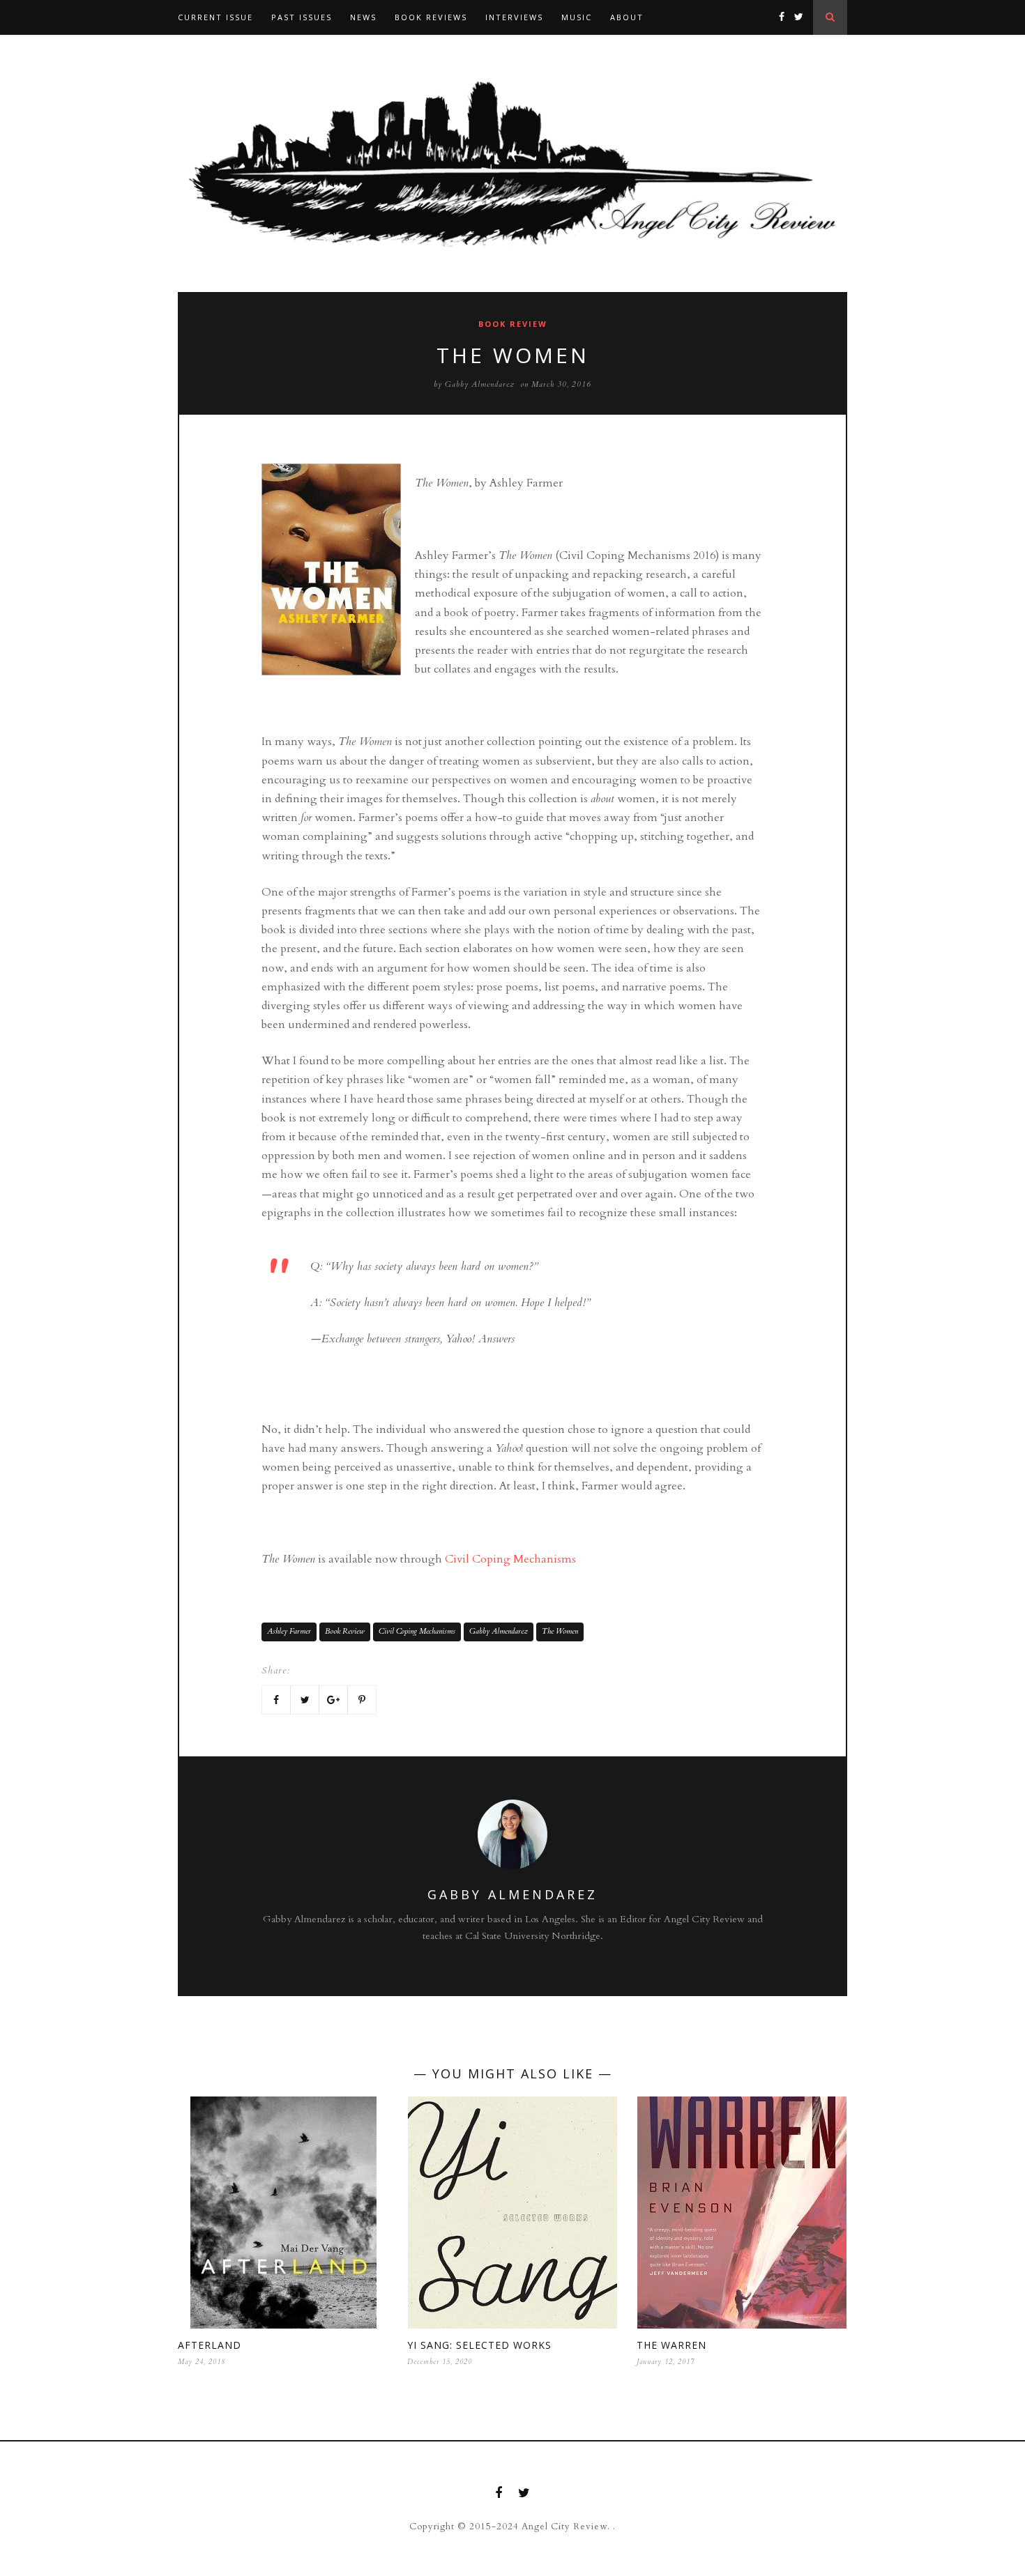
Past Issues (302, 17)
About (627, 17)
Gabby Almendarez (480, 384)
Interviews (514, 17)
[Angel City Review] (512, 163)
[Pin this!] (362, 1700)
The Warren (671, 2345)
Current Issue (215, 17)
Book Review (513, 324)
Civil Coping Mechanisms (510, 1559)
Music (577, 17)
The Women (560, 1631)
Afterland (210, 2345)
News (363, 17)
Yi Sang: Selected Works (479, 2345)
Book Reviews (431, 17)
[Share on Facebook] (276, 1700)
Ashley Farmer (289, 1631)
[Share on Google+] (333, 1700)
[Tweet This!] (305, 1700)
